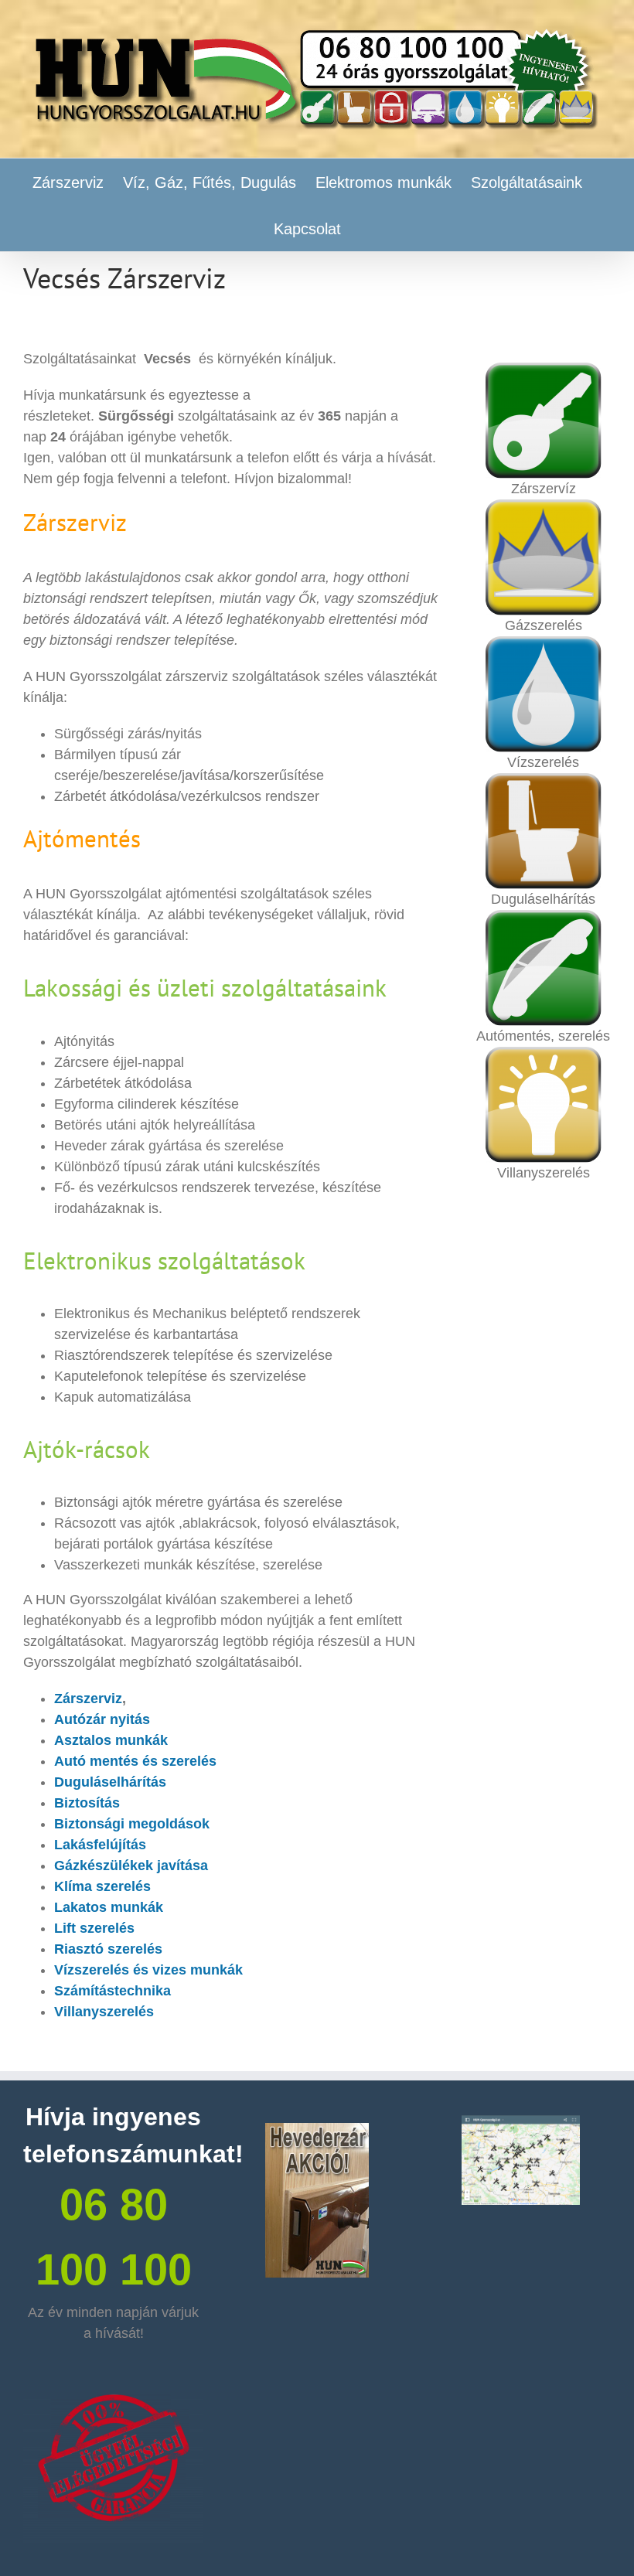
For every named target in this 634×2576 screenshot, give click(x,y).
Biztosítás (87, 1803)
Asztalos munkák (111, 1740)
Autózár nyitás (102, 1719)
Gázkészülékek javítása (131, 1866)
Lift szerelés (94, 1928)
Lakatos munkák (109, 1907)
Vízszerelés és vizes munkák (148, 1970)
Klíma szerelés (102, 1886)
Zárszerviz (88, 1699)
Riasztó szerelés (108, 1949)
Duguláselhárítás (110, 1782)
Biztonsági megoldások (132, 1824)
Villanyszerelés (104, 2012)
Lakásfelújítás (100, 1845)
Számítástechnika (112, 1991)
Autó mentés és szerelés (135, 1761)
